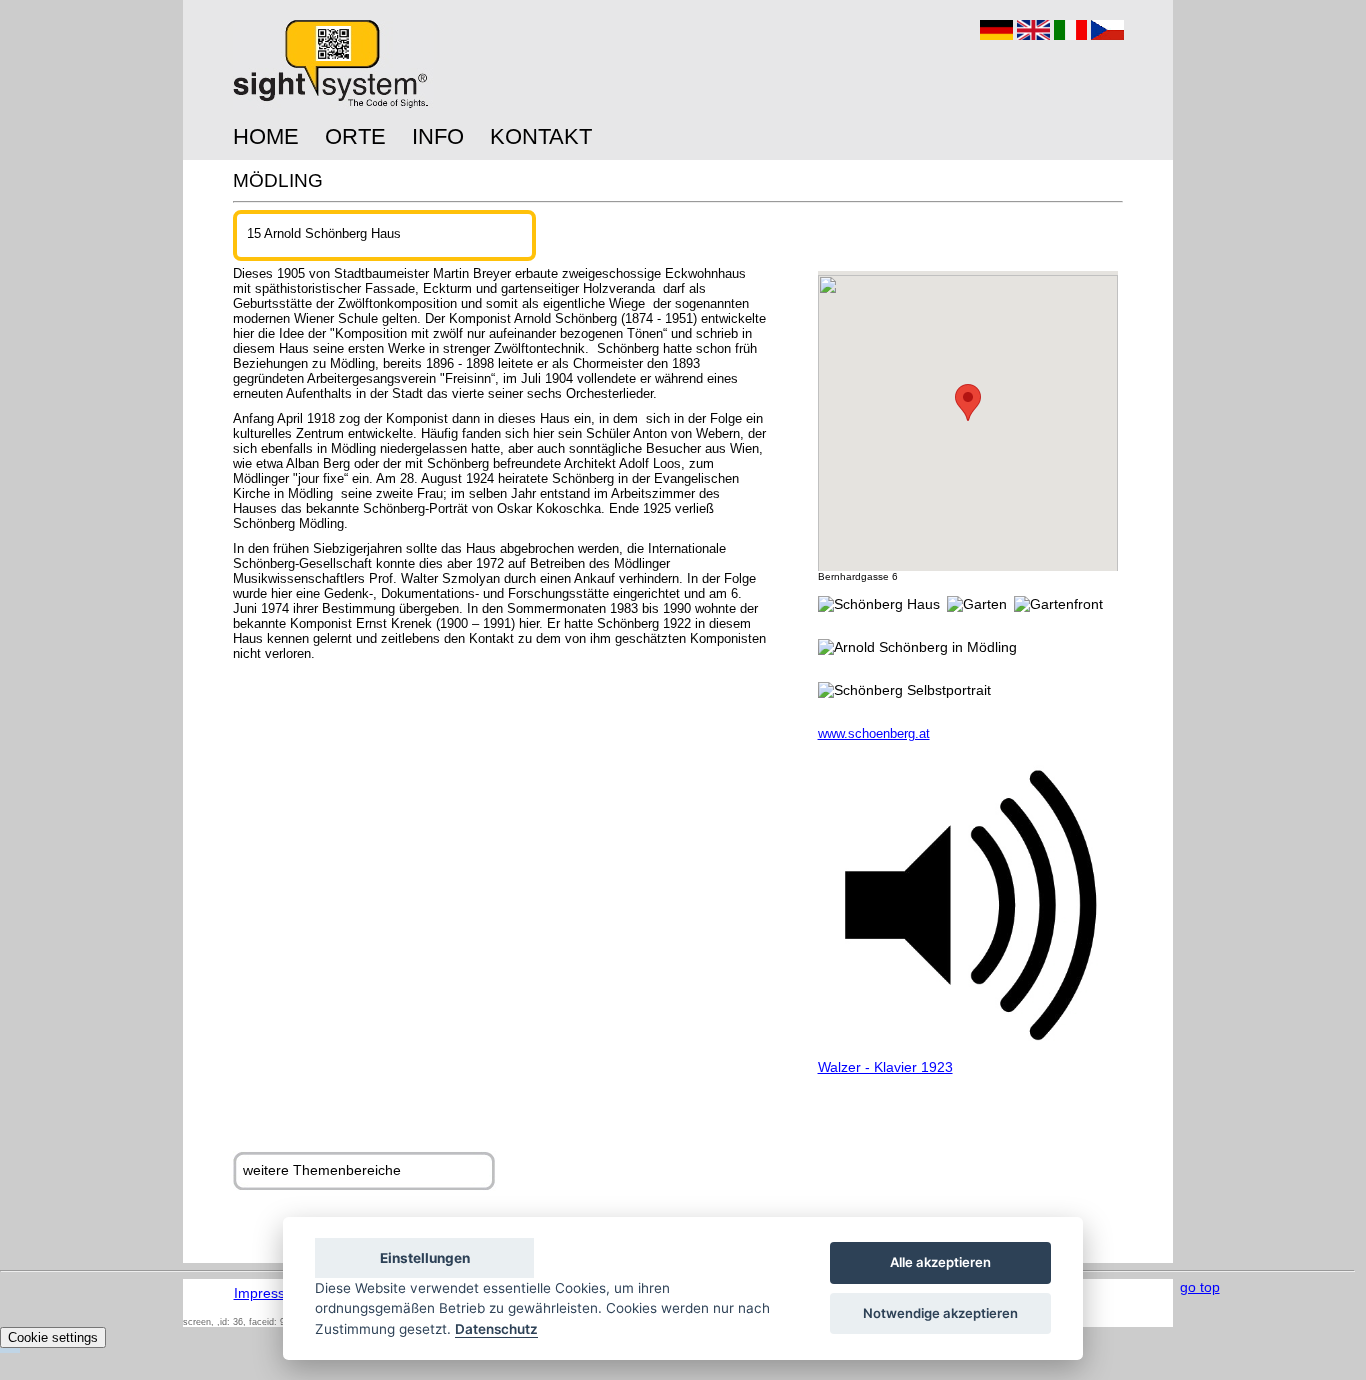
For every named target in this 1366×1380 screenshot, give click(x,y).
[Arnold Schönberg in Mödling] (917, 647)
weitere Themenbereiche (322, 1170)
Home (266, 136)
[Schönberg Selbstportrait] (904, 690)
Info (438, 136)
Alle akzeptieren (940, 1263)
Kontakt (541, 136)
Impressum (269, 1293)
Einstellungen (425, 1258)
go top (1200, 1287)
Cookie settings (53, 1337)
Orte (355, 136)
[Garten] (977, 604)
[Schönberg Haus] (879, 604)
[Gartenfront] (1058, 604)
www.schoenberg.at (874, 733)
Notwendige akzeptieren (940, 1313)
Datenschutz (496, 1329)
